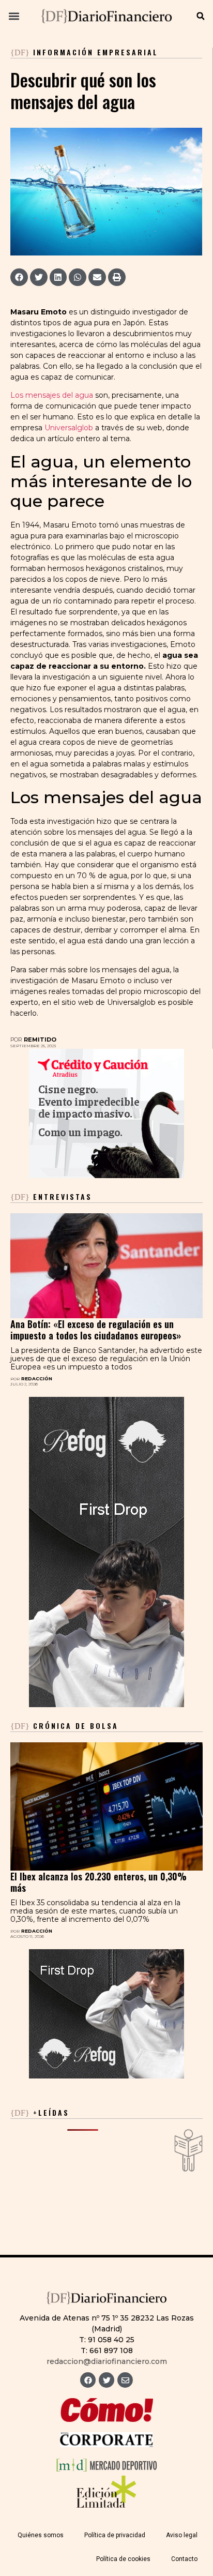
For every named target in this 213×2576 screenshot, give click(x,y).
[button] (14, 16)
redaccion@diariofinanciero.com (107, 2361)
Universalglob (69, 428)
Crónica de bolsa (64, 1726)
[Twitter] (106, 2380)
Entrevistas (51, 1196)
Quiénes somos (41, 2535)
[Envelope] (125, 2380)
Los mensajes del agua (52, 395)
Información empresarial (96, 52)
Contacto (184, 2559)
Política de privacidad (115, 2535)
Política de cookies (123, 2559)
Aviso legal (182, 2535)
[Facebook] (88, 2380)
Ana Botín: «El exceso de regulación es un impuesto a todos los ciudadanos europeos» (96, 1330)
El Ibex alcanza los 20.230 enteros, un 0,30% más (98, 1882)
